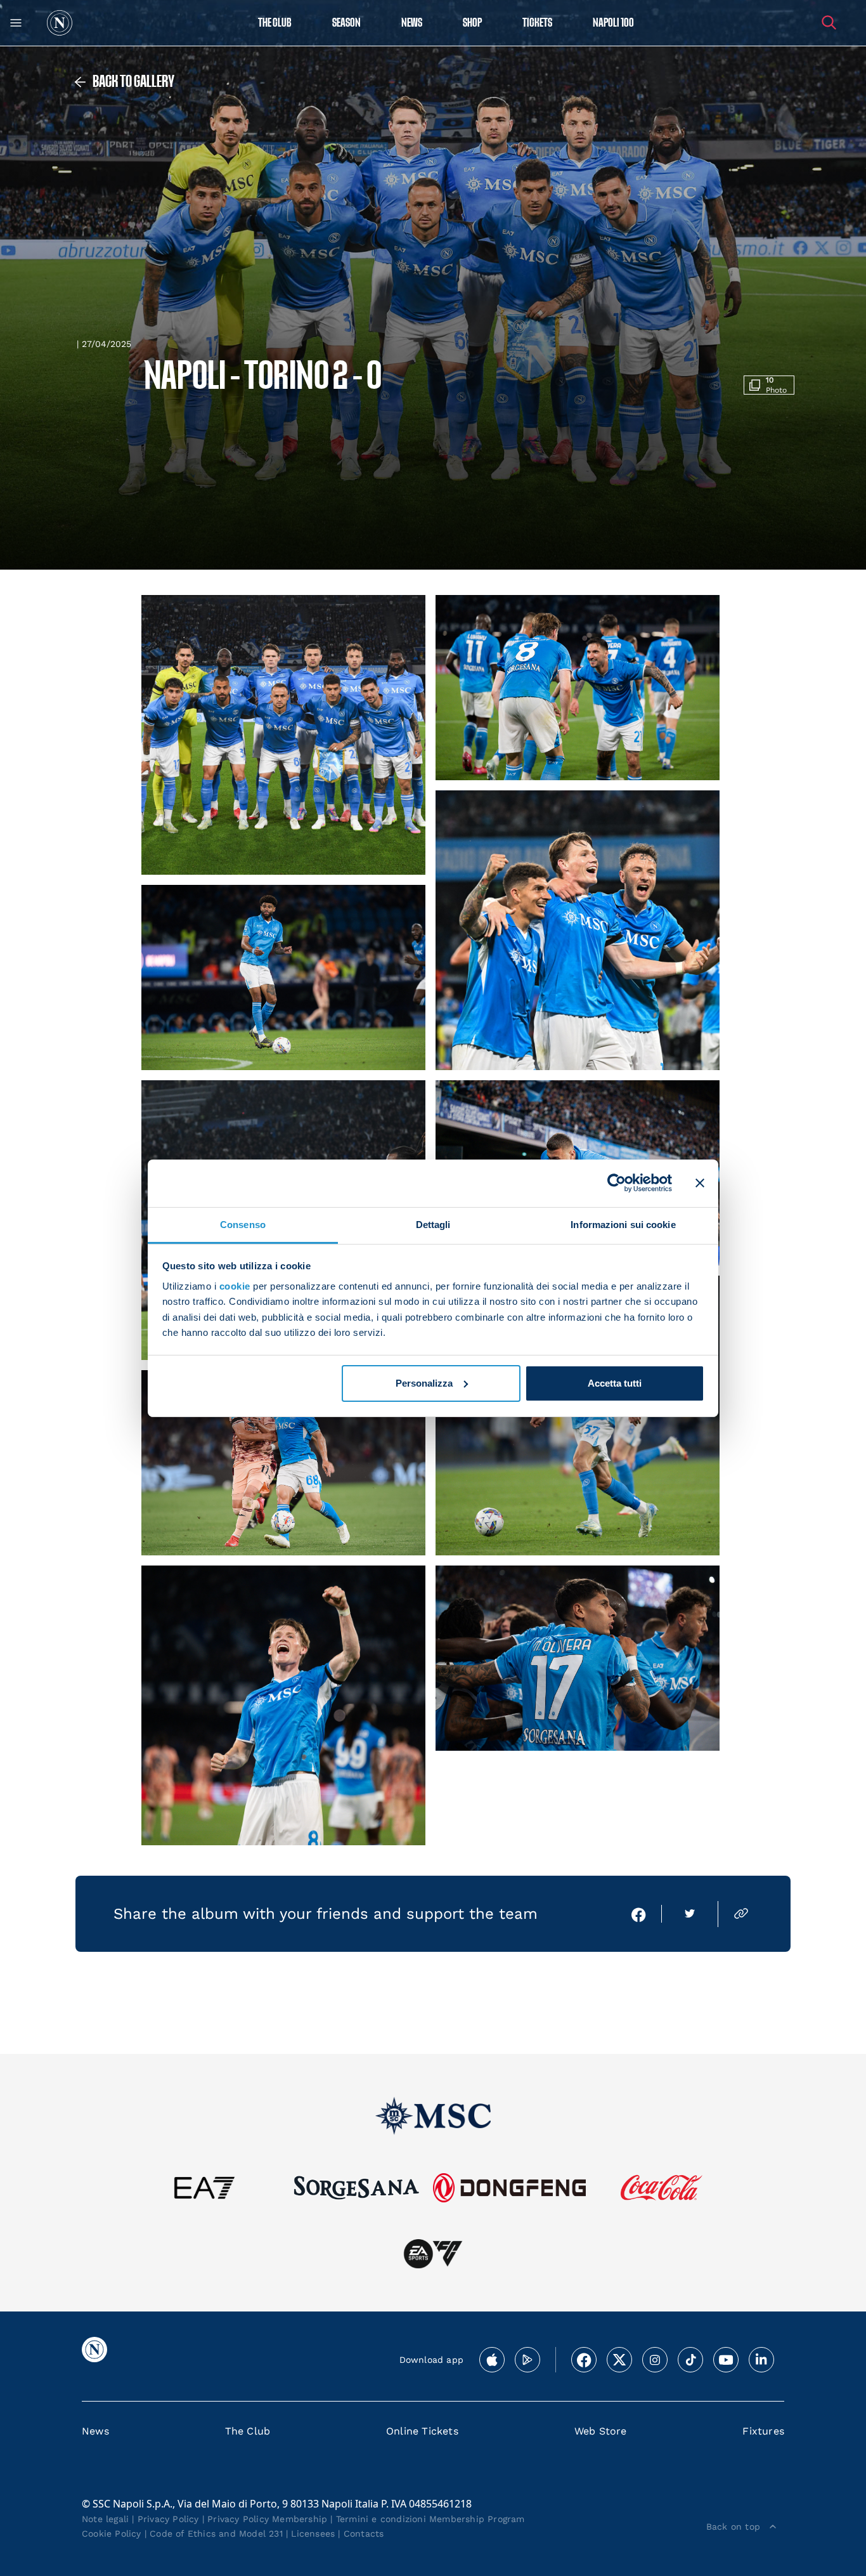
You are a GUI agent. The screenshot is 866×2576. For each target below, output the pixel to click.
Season (346, 23)
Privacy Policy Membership (267, 2519)
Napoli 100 (613, 23)
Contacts (364, 2534)
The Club (248, 2431)
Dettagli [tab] (433, 1224)
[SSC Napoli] (60, 23)
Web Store (601, 2431)
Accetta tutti (615, 1383)
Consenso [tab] (243, 1224)
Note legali (105, 2519)
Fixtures (763, 2431)
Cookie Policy (112, 2534)
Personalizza (424, 1383)
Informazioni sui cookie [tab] (623, 1224)
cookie (235, 1286)
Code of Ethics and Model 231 (216, 2534)
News (95, 2431)
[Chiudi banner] (700, 1183)
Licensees (313, 2534)
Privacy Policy (168, 2519)
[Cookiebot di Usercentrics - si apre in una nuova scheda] (617, 1183)
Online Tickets (422, 2431)
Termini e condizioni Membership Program (430, 2519)
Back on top (733, 2527)
